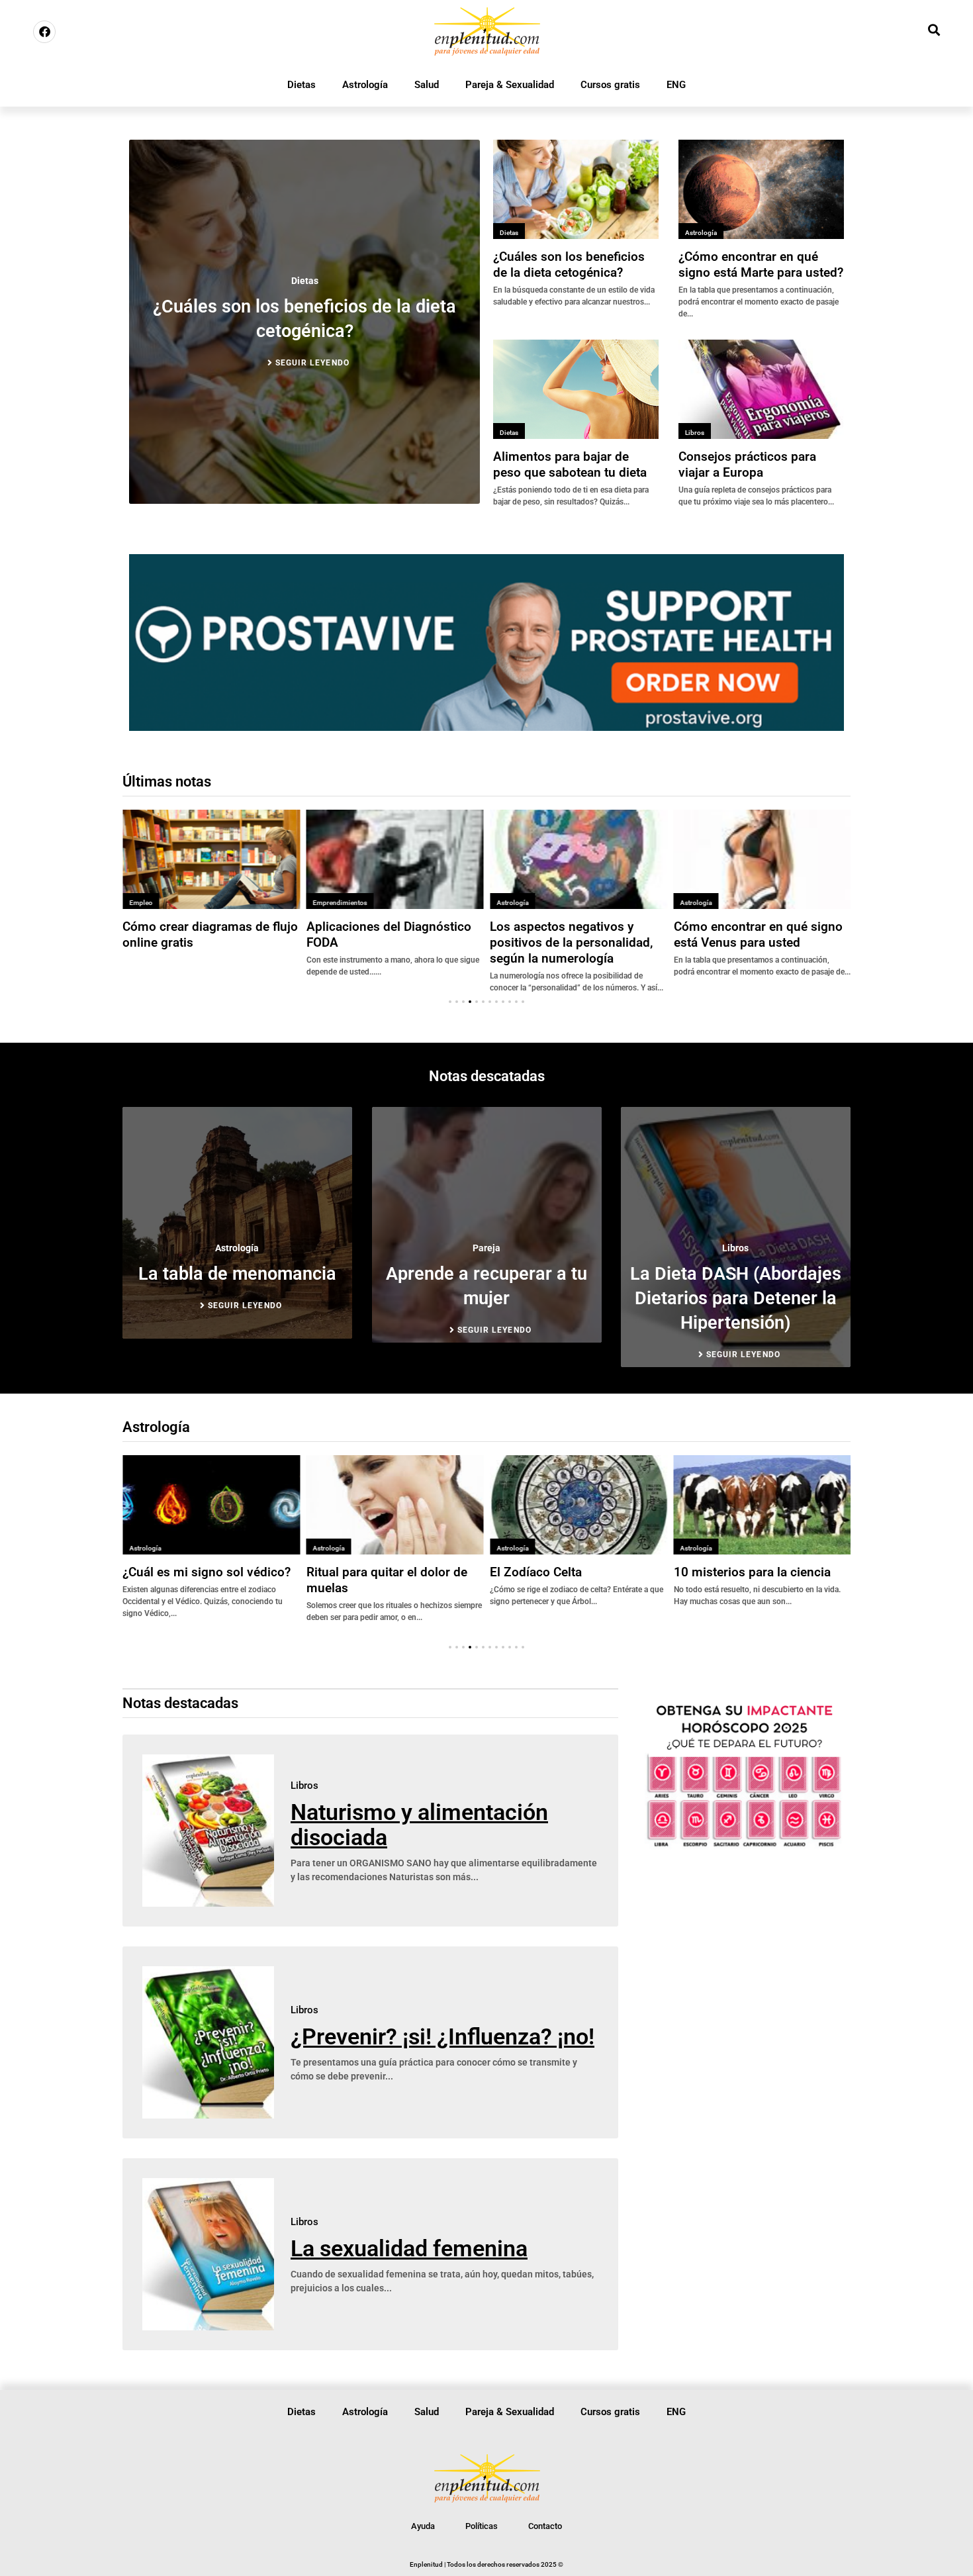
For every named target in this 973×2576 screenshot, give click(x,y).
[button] (450, 1002)
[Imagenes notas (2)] (486, 727)
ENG (676, 85)
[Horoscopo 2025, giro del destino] (744, 1846)
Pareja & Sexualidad (510, 85)
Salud (427, 85)
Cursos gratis (610, 85)
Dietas (301, 85)
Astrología (365, 85)
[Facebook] (44, 32)
